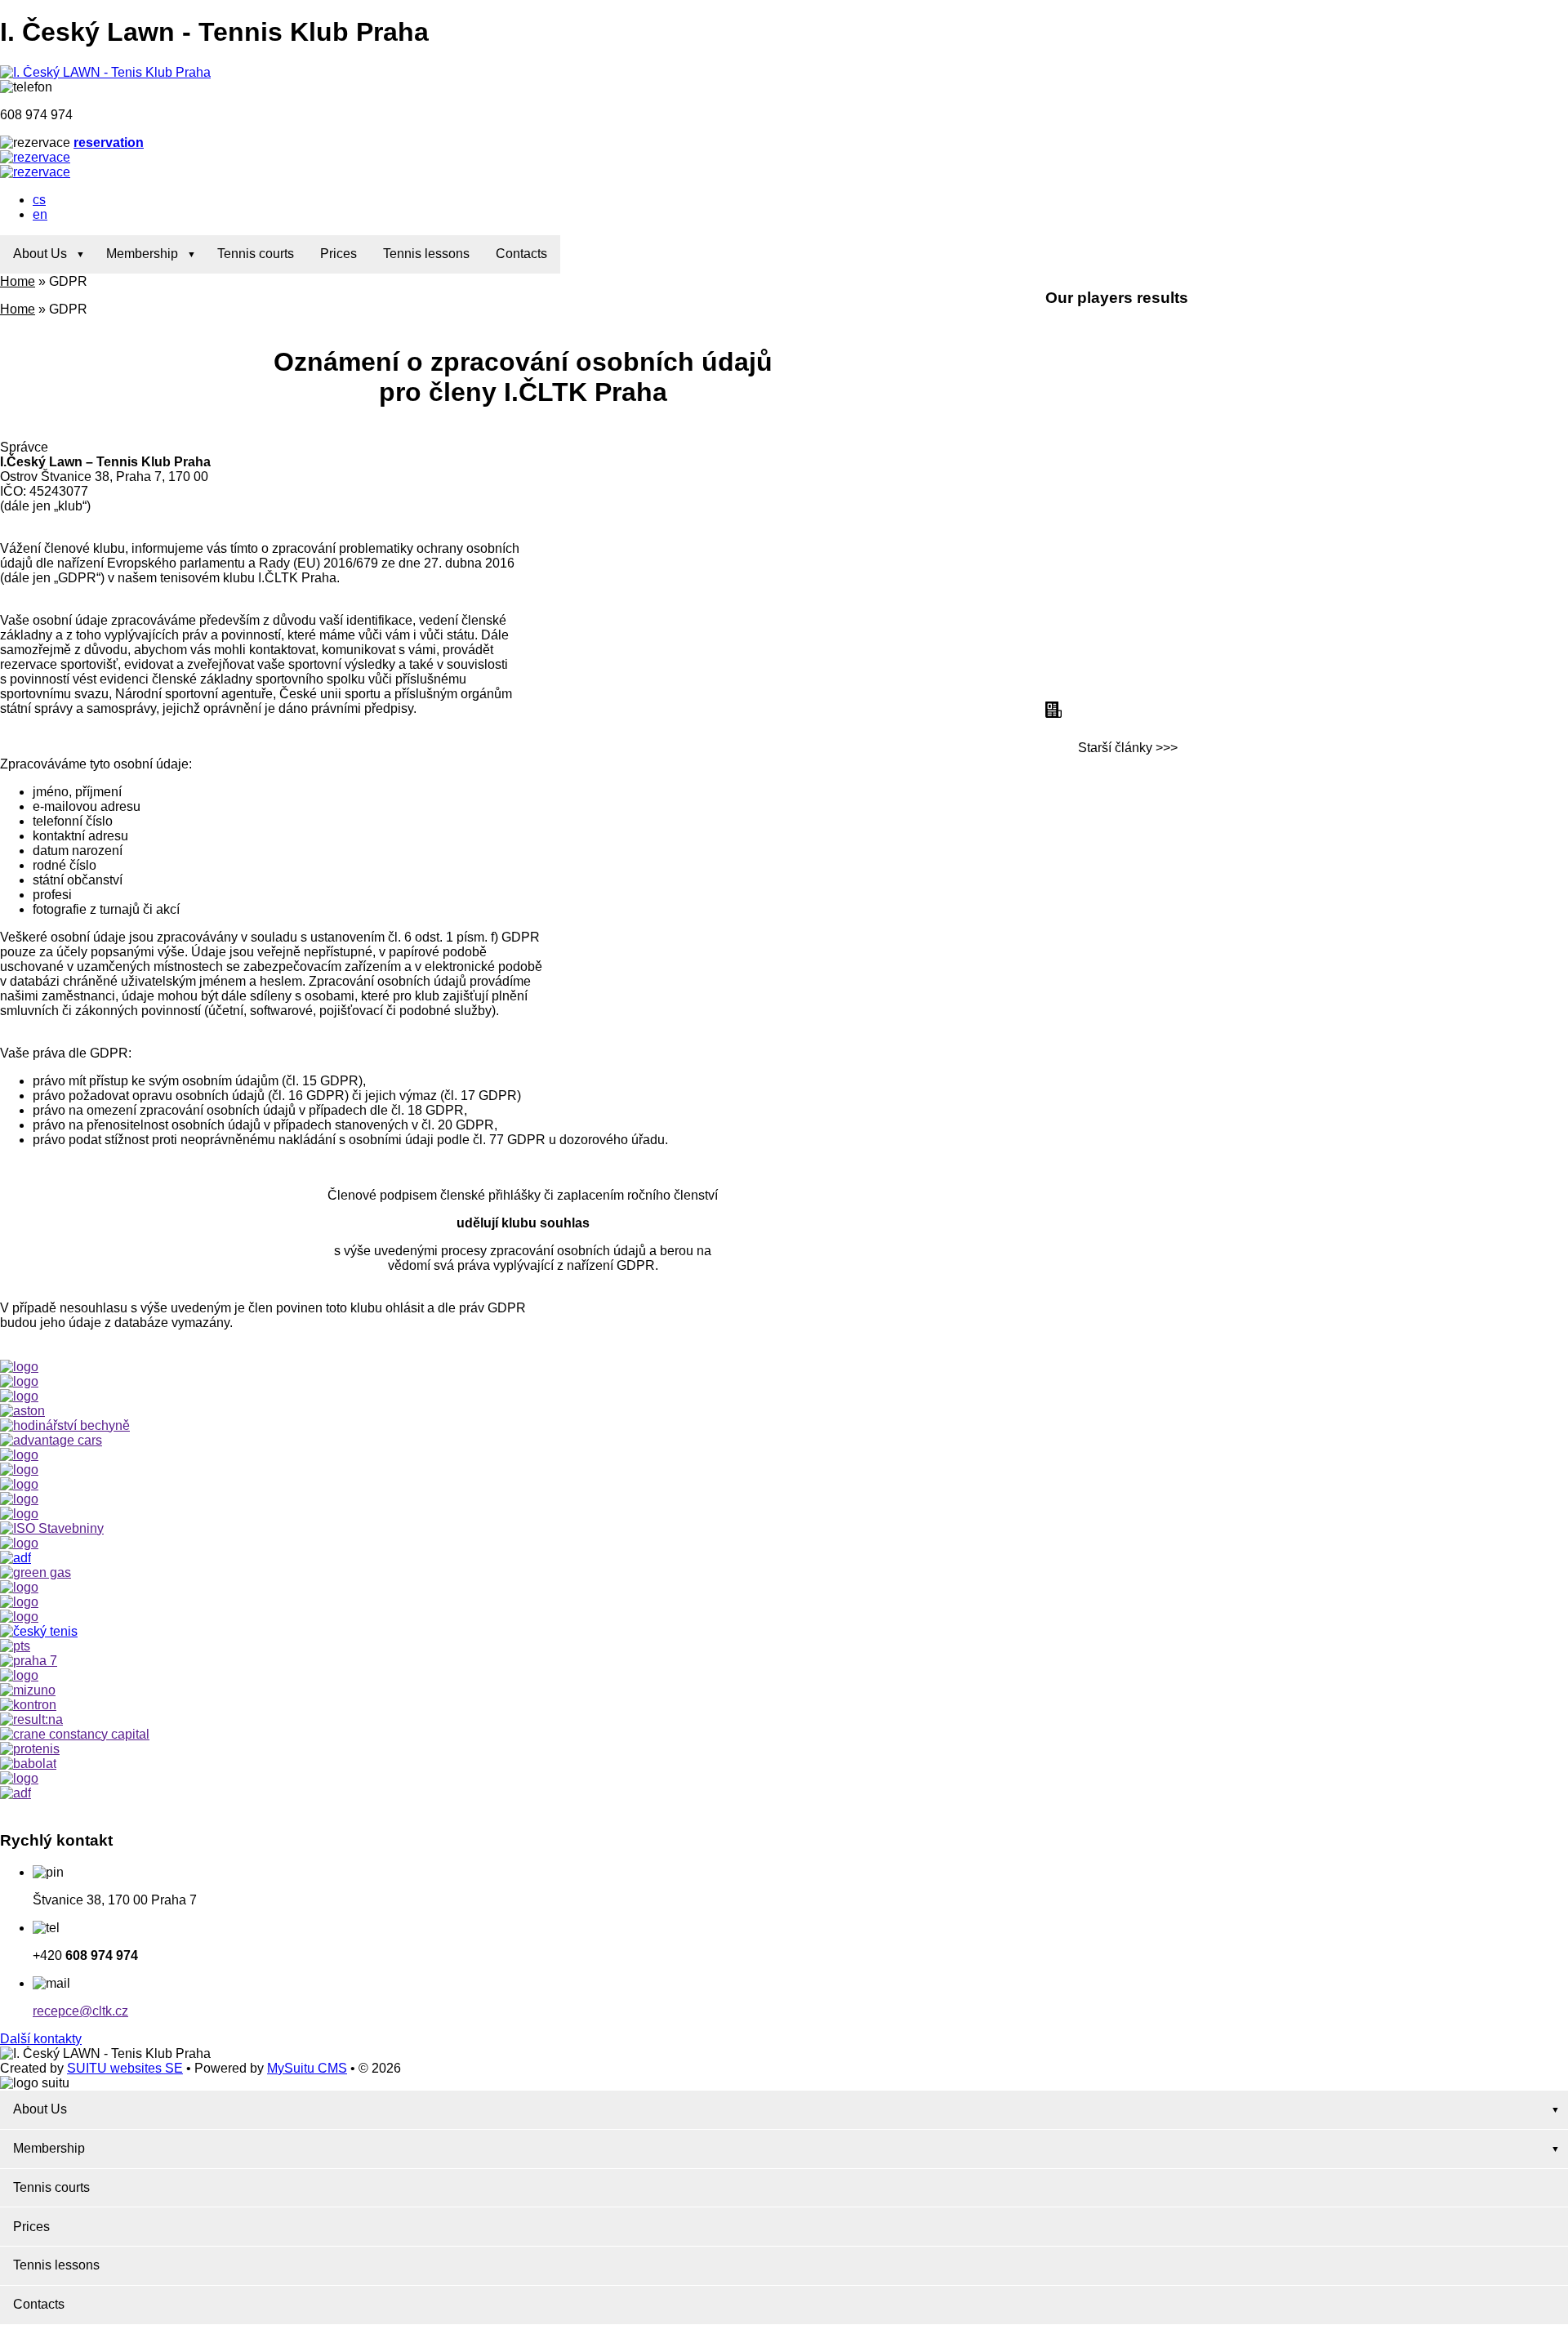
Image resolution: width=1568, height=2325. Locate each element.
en (40, 214)
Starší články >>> (1128, 748)
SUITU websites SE (125, 2068)
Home (18, 281)
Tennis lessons (426, 254)
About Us (40, 254)
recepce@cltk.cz (80, 2011)
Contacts (521, 254)
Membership (142, 254)
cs (39, 200)
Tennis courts (256, 254)
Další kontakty (41, 2039)
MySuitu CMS (307, 2068)
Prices (339, 254)
